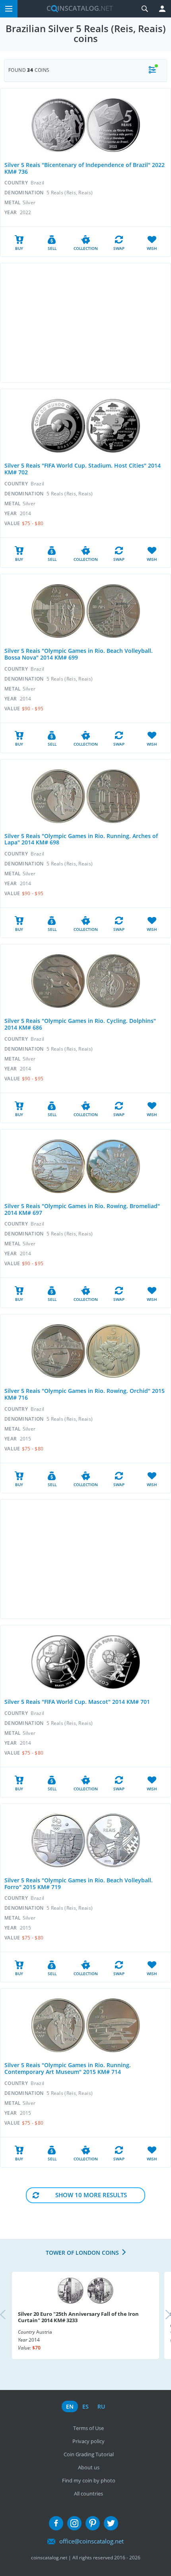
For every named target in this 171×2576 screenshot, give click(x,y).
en (70, 2406)
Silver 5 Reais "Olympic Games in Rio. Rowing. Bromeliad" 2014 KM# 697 (82, 1209)
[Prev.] (10, 2315)
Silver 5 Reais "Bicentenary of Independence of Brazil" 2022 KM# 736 (85, 168)
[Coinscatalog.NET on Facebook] (56, 2523)
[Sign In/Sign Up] (162, 9)
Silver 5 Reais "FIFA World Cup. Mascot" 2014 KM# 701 (77, 1702)
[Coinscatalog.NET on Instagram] (74, 2523)
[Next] (161, 2315)
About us (89, 2467)
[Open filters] (152, 70)
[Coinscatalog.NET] (77, 9)
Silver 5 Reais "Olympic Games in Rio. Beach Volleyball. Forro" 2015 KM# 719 (79, 1884)
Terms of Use (88, 2428)
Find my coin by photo (89, 2480)
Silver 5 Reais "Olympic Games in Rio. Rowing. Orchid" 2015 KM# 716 (85, 1394)
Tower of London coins (82, 2253)
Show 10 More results (91, 2195)
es (85, 2406)
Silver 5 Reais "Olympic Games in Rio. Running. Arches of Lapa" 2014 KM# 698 (81, 839)
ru (101, 2406)
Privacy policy (88, 2441)
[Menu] (9, 9)
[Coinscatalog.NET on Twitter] (111, 2523)
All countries (88, 2494)
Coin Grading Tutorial (89, 2454)
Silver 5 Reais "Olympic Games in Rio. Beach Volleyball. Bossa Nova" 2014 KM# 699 (79, 654)
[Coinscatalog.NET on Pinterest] (93, 2523)
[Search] (145, 9)
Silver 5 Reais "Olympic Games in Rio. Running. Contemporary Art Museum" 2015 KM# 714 (68, 2068)
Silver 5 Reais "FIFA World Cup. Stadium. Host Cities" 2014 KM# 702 (83, 469)
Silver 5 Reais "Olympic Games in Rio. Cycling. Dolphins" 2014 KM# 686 (80, 1024)
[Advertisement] (85, 323)
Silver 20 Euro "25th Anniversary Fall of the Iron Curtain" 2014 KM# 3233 (78, 2317)
